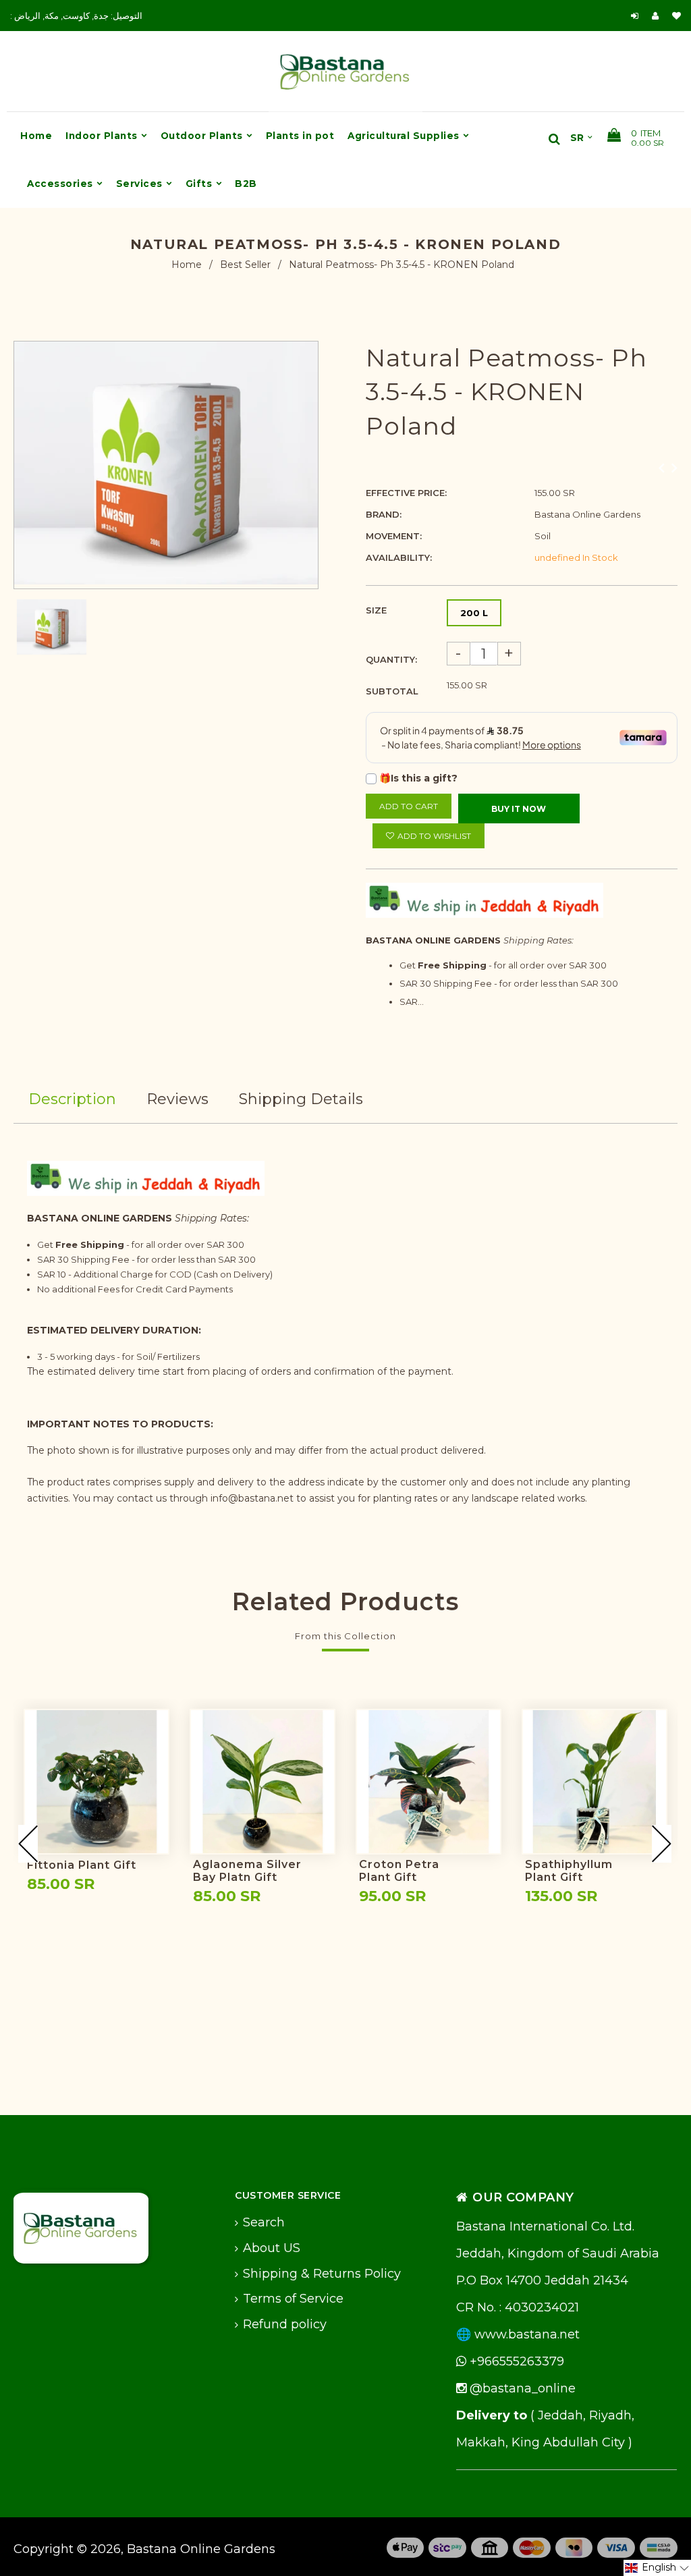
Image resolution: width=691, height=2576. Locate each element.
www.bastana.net (527, 2334)
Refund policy (285, 2324)
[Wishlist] (676, 16)
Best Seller (245, 265)
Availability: (399, 557)
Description (72, 1099)
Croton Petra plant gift (399, 1871)
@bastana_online (521, 2388)
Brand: (384, 514)
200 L (474, 613)
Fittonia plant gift (82, 1865)
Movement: (394, 536)
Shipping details (301, 1099)
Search (264, 2222)
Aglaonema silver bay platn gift (247, 1871)
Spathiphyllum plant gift (569, 1871)
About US (272, 2248)
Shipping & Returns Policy (322, 2274)
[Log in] (635, 16)
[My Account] (659, 16)
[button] (657, 2568)
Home (187, 265)
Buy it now (519, 809)
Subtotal (392, 691)
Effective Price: (406, 493)
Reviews (177, 1099)
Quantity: (391, 659)
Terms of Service (293, 2299)
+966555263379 (515, 2361)
